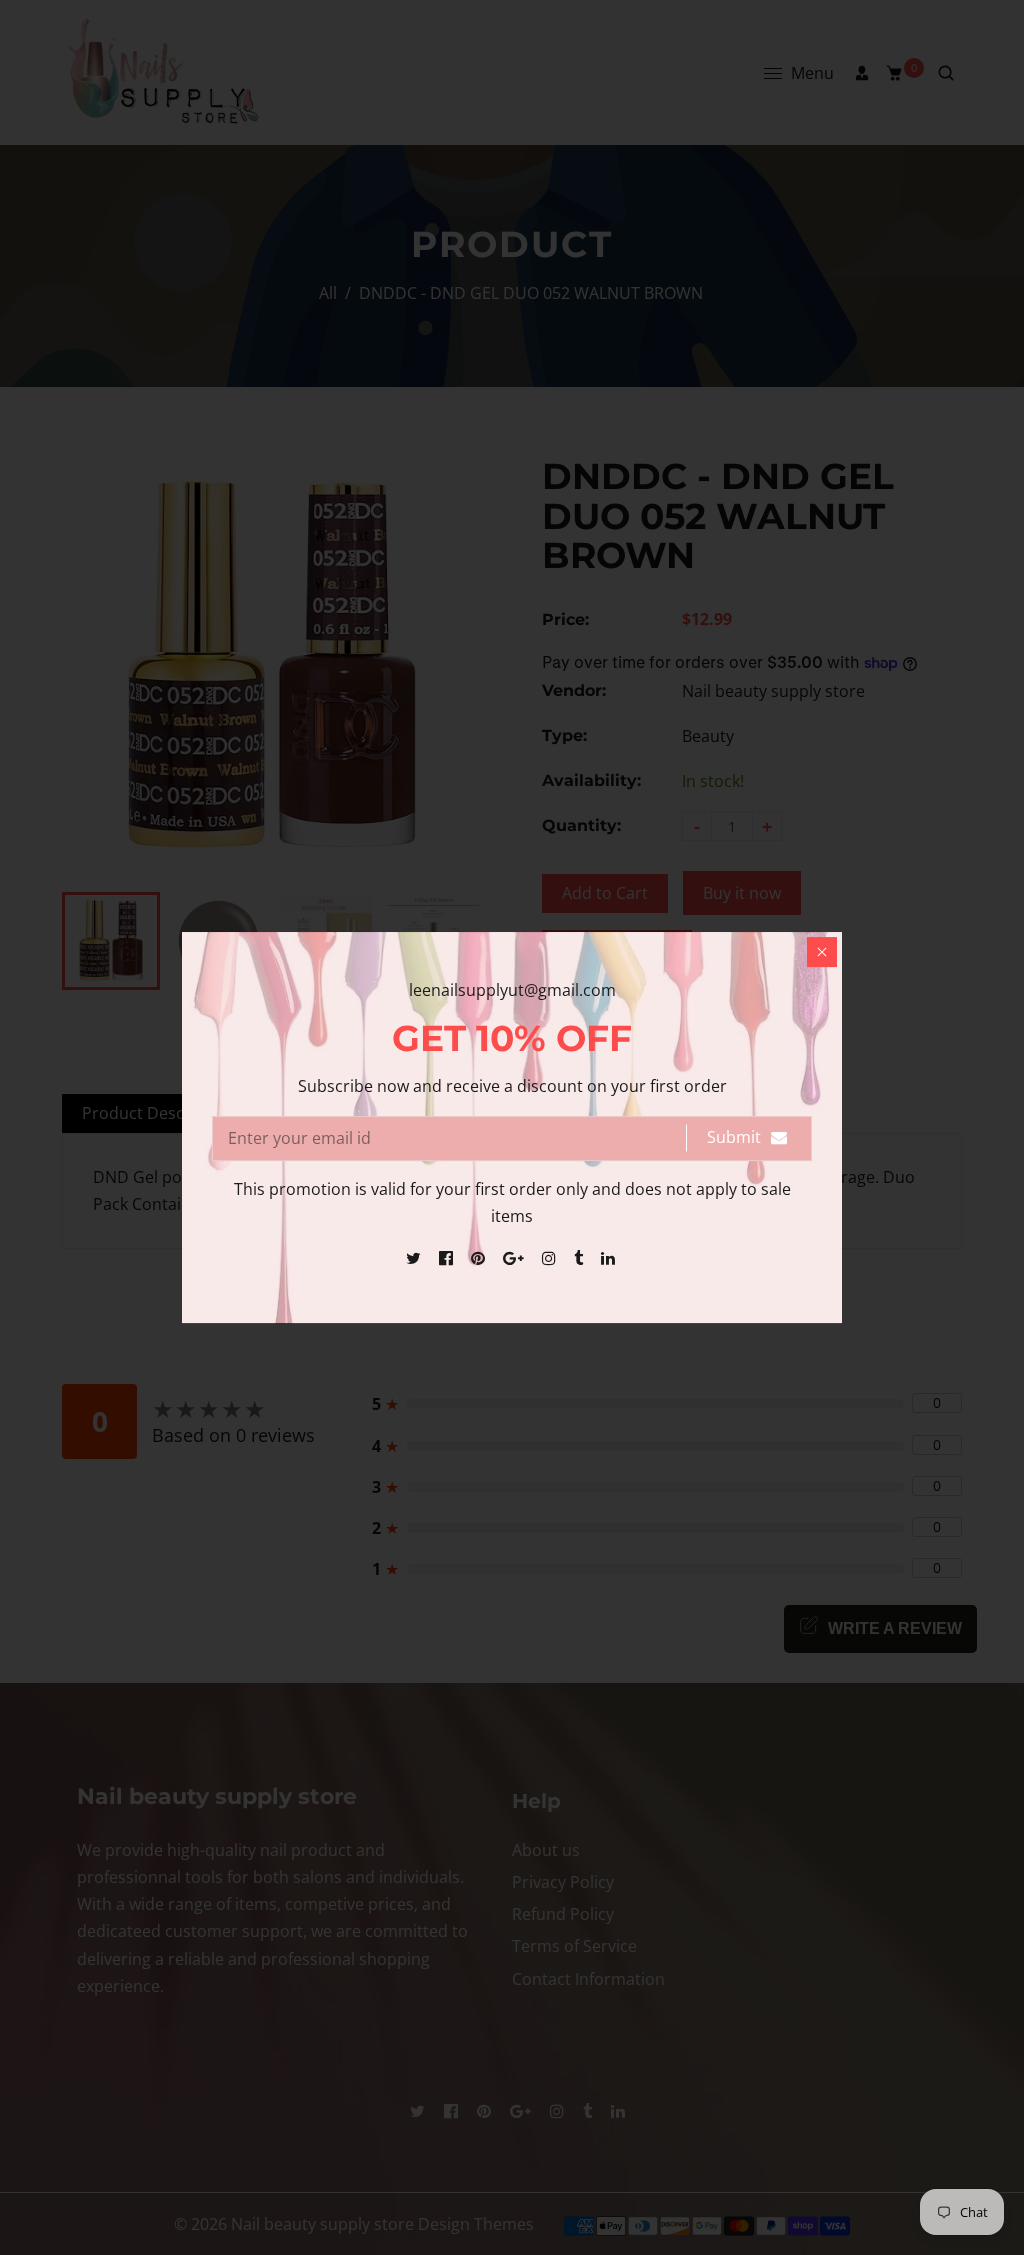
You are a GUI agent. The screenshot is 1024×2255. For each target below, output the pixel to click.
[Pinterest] (480, 1258)
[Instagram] (551, 1258)
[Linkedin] (610, 1258)
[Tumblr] (580, 1258)
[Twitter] (415, 1258)
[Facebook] (448, 1258)
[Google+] (515, 1258)
